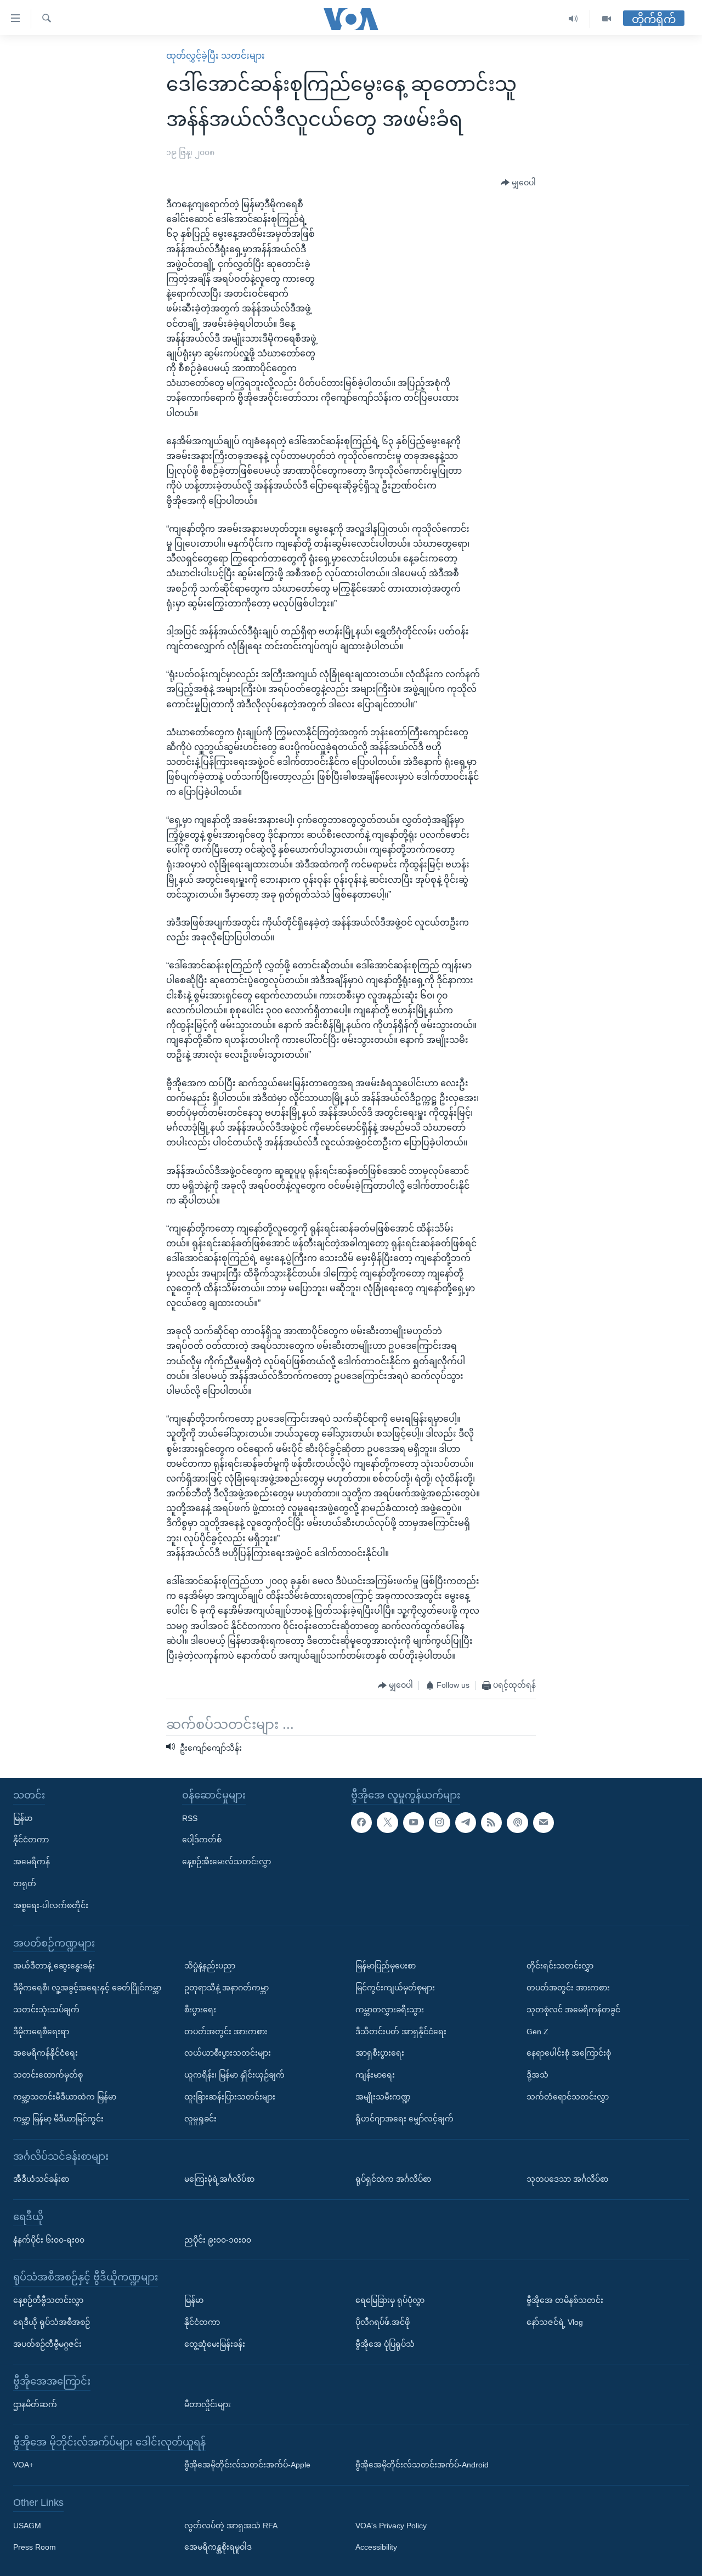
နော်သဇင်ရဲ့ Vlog (555, 2322)
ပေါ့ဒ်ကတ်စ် (202, 1840)
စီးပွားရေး (200, 2010)
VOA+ (23, 2465)
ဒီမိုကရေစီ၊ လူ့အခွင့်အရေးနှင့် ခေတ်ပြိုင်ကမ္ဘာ (87, 1988)
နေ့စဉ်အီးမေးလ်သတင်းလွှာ (227, 1862)
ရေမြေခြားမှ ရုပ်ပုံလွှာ (390, 2300)
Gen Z (537, 2032)
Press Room (35, 2547)
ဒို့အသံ (537, 2075)
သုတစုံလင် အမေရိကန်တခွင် (573, 2010)
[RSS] (491, 1823)
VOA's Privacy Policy (391, 2526)
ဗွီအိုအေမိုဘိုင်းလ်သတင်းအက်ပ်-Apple (247, 2465)
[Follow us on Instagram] (439, 1823)
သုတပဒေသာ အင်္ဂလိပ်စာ (567, 2179)
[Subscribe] (544, 1823)
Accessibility (376, 2547)
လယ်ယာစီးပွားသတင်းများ (228, 2053)
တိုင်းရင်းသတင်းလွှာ (560, 1966)
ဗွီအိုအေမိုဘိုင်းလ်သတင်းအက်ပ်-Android (422, 2465)
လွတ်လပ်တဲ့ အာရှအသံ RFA (231, 2526)
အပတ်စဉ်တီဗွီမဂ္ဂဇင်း (47, 2344)
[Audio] (573, 19)
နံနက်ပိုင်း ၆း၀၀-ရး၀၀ (49, 2239)
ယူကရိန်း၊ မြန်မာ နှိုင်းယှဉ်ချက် (234, 2075)
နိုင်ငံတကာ (31, 1840)
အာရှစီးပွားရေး (380, 2053)
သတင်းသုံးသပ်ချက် (46, 2010)
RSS (190, 1818)
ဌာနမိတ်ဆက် (35, 2404)
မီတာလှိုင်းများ (208, 2404)
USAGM (27, 2526)
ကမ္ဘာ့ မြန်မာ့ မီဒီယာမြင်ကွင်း (58, 2119)
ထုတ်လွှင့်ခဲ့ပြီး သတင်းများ (216, 56)
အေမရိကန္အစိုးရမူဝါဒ (218, 2547)
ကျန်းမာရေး (375, 2075)
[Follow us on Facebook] (361, 1823)
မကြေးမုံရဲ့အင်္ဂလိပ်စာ (219, 2179)
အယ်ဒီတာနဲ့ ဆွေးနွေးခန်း (54, 1966)
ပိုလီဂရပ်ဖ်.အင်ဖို (383, 2322)
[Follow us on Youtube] (414, 1823)
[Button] (518, 183)
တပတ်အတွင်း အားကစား (226, 2032)
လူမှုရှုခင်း (200, 2119)
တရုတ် (25, 1883)
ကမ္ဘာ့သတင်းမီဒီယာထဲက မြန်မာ (65, 2097)
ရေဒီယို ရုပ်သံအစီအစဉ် (52, 2322)
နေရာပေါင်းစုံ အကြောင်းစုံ (569, 2053)
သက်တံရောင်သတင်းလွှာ (568, 2097)
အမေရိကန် (32, 1862)
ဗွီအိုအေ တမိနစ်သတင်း (565, 2300)
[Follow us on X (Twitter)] (387, 1823)
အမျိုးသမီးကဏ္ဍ (383, 2097)
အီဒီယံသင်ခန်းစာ (41, 2179)
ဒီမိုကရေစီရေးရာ (41, 2032)
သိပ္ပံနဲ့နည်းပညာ (210, 1966)
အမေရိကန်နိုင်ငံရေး (46, 2053)
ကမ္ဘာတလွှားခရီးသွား (390, 2010)
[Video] (607, 19)
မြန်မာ (23, 1818)
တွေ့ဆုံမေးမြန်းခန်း (215, 2344)
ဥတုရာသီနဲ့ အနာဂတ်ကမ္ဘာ (227, 1988)
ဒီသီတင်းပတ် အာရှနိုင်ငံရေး (401, 2032)
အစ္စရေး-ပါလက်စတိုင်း (51, 1905)
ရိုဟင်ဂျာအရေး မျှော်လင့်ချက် (404, 2119)
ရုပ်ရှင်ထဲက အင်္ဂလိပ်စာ (393, 2179)
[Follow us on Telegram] (466, 1823)
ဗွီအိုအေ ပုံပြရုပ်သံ (385, 2344)
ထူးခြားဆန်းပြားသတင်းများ (230, 2097)
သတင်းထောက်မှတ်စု (48, 2075)
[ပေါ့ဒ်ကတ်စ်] (517, 1823)
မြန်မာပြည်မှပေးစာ (386, 1966)
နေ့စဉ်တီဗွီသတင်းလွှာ (48, 2300)
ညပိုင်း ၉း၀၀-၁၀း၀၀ (218, 2239)
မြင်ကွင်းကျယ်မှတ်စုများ (395, 1988)
